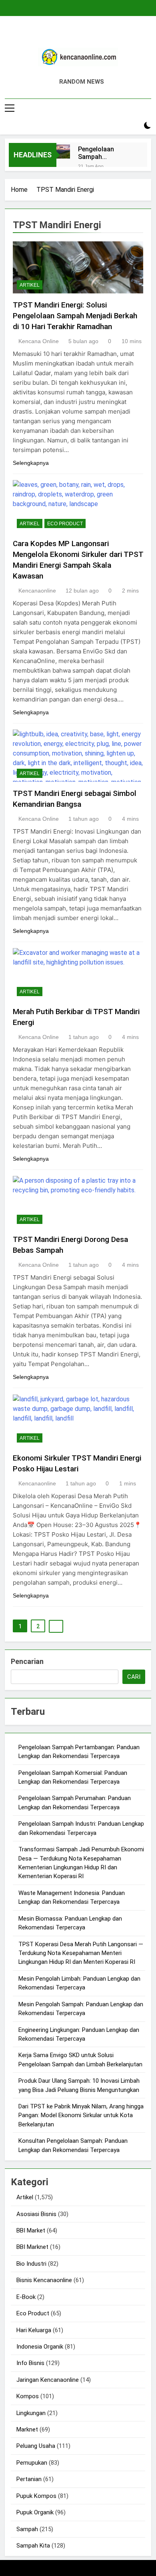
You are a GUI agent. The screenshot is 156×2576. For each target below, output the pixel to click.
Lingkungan (31, 2413)
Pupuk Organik (35, 2512)
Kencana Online (39, 341)
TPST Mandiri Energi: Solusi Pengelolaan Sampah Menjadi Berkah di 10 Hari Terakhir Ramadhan (75, 316)
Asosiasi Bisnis (36, 2214)
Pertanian (29, 2479)
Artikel (30, 285)
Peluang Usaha (36, 2446)
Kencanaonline (37, 591)
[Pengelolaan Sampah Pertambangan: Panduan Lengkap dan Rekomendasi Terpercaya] (63, 151)
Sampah (27, 2529)
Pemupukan (32, 2463)
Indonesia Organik (40, 2347)
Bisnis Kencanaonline (44, 2280)
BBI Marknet (32, 2247)
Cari (134, 1677)
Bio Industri (31, 2264)
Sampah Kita (33, 2546)
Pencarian (27, 1661)
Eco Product (65, 524)
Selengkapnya (31, 463)
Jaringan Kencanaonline (48, 2380)
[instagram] (68, 35)
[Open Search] (134, 126)
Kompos (28, 2396)
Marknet (27, 2429)
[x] (78, 35)
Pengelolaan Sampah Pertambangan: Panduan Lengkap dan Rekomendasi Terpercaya (104, 153)
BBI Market (31, 2230)
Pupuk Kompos (36, 2496)
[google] (88, 35)
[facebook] (59, 35)
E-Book (26, 2297)
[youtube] (97, 35)
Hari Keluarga (34, 2330)
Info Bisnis (30, 2363)
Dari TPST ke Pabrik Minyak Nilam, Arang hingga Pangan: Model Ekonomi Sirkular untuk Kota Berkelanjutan (81, 2115)
